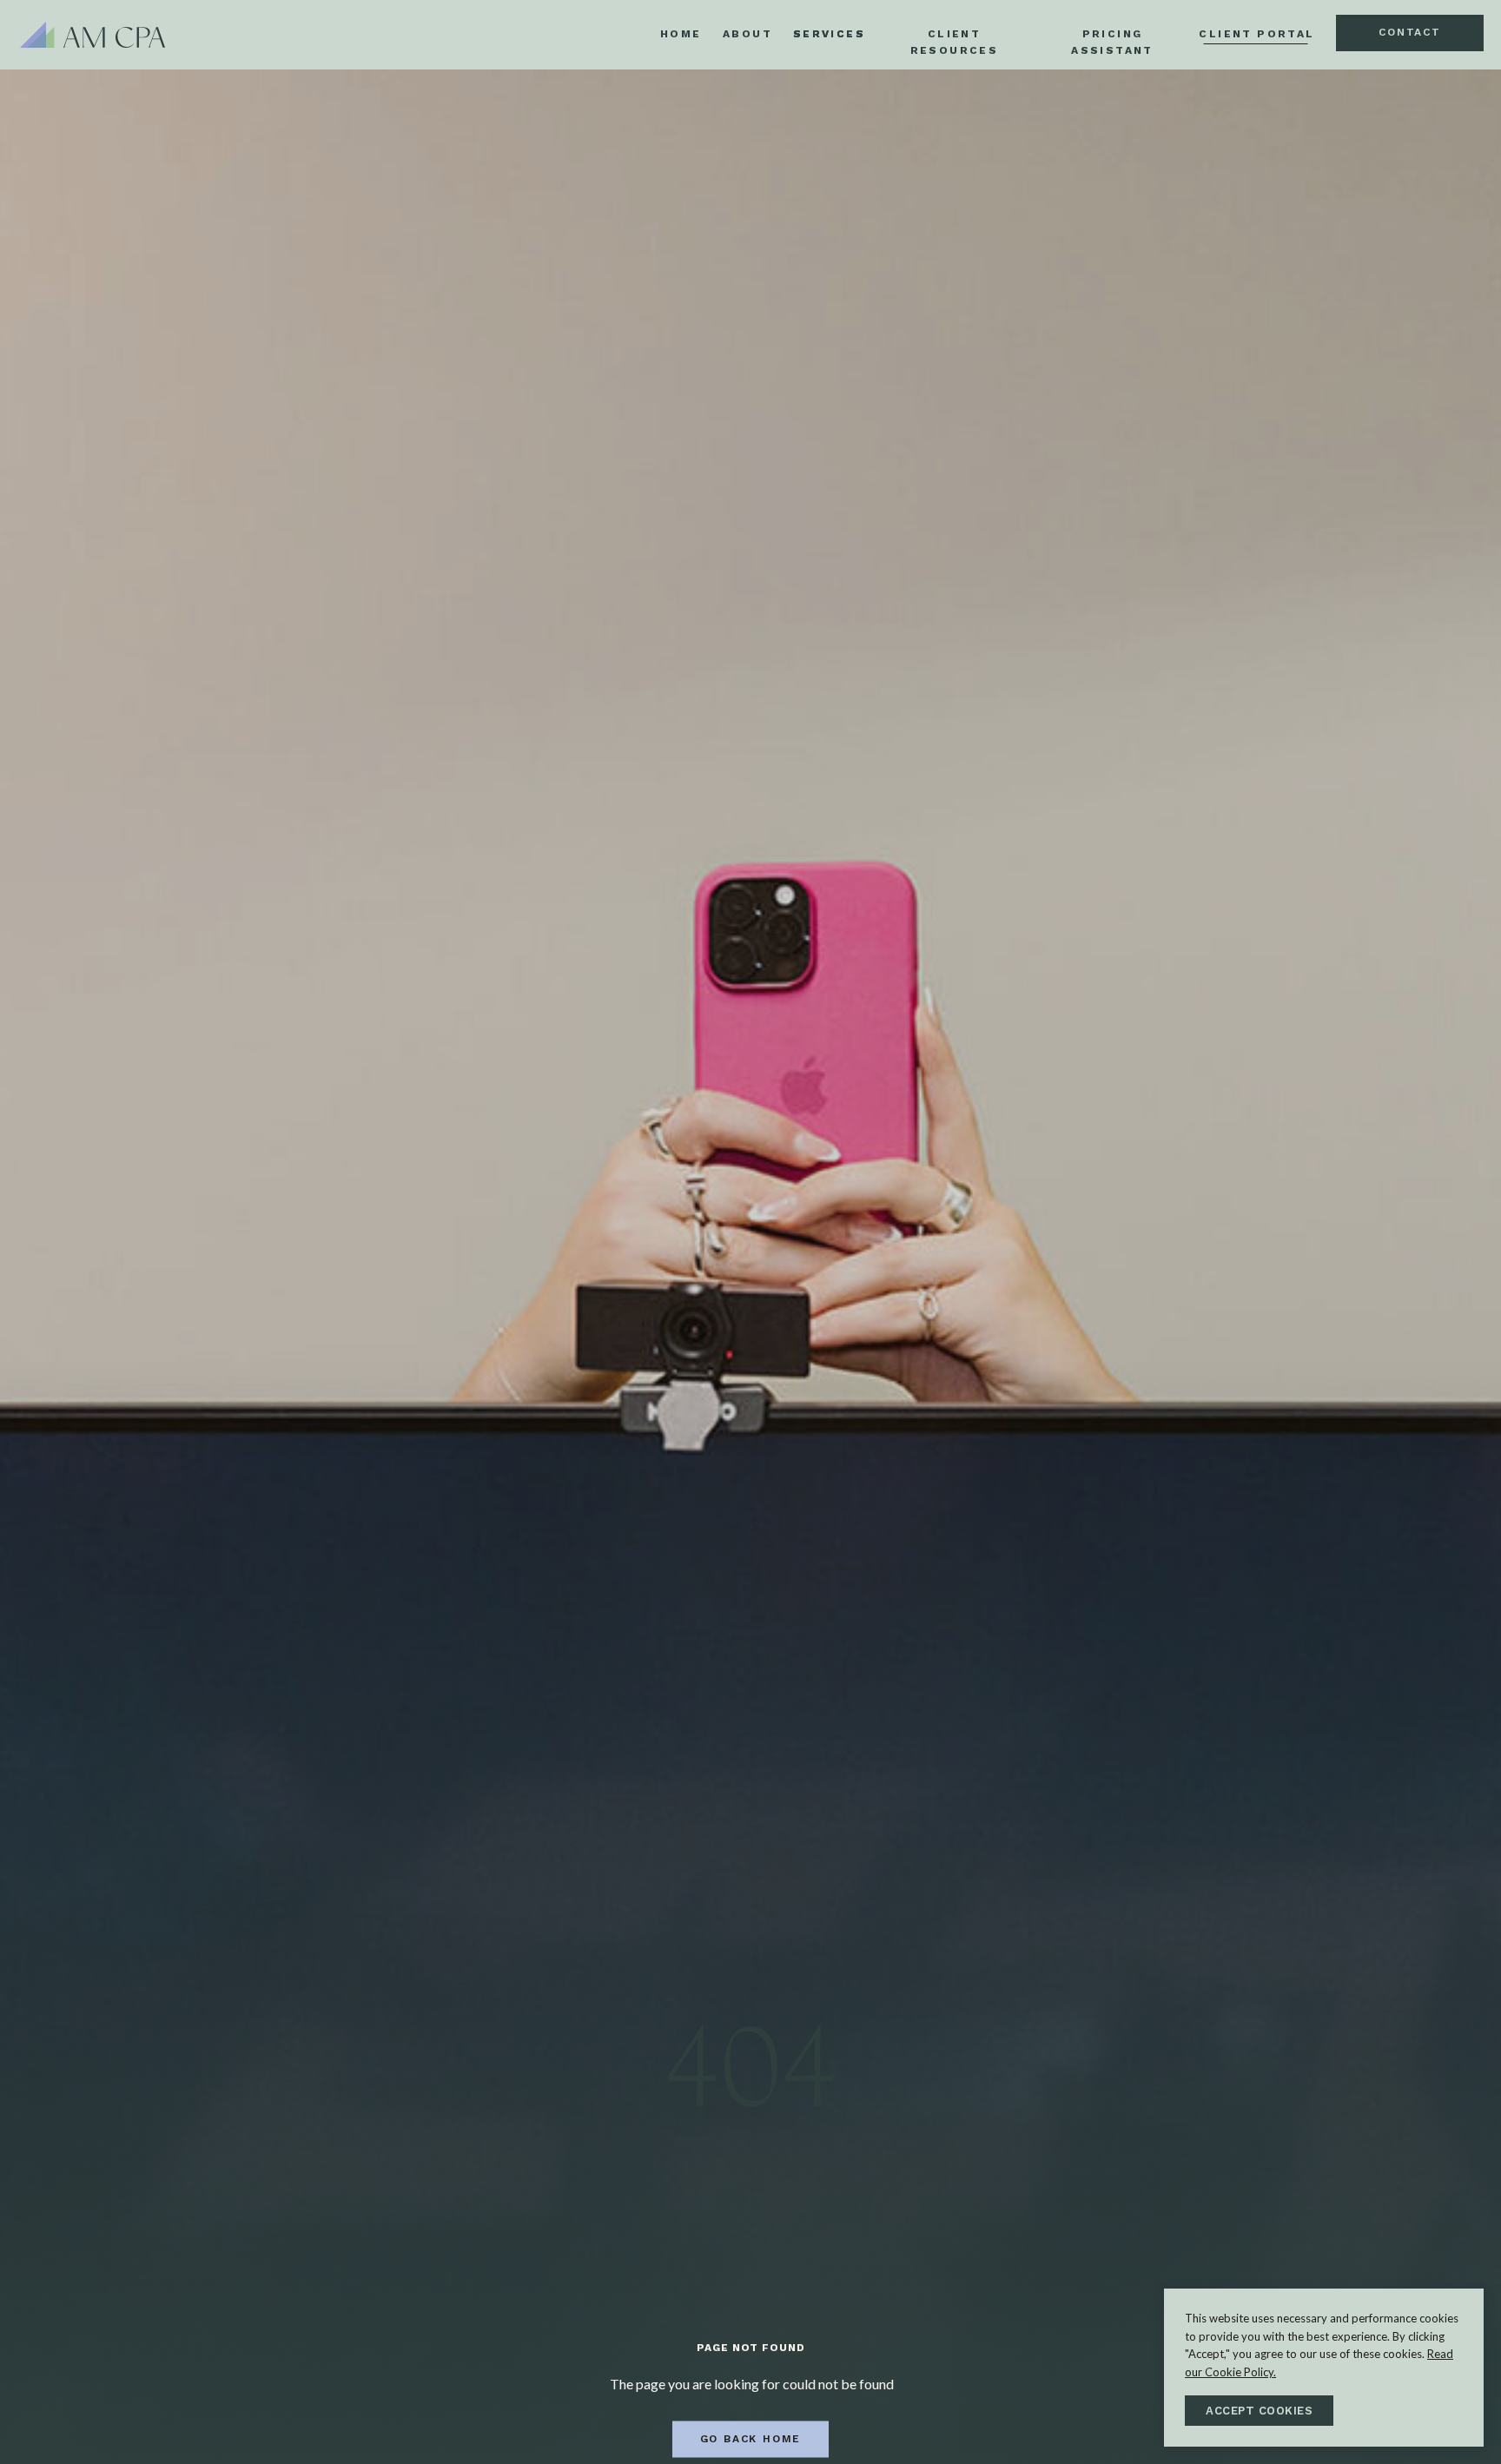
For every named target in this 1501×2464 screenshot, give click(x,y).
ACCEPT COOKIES (1259, 2411)
